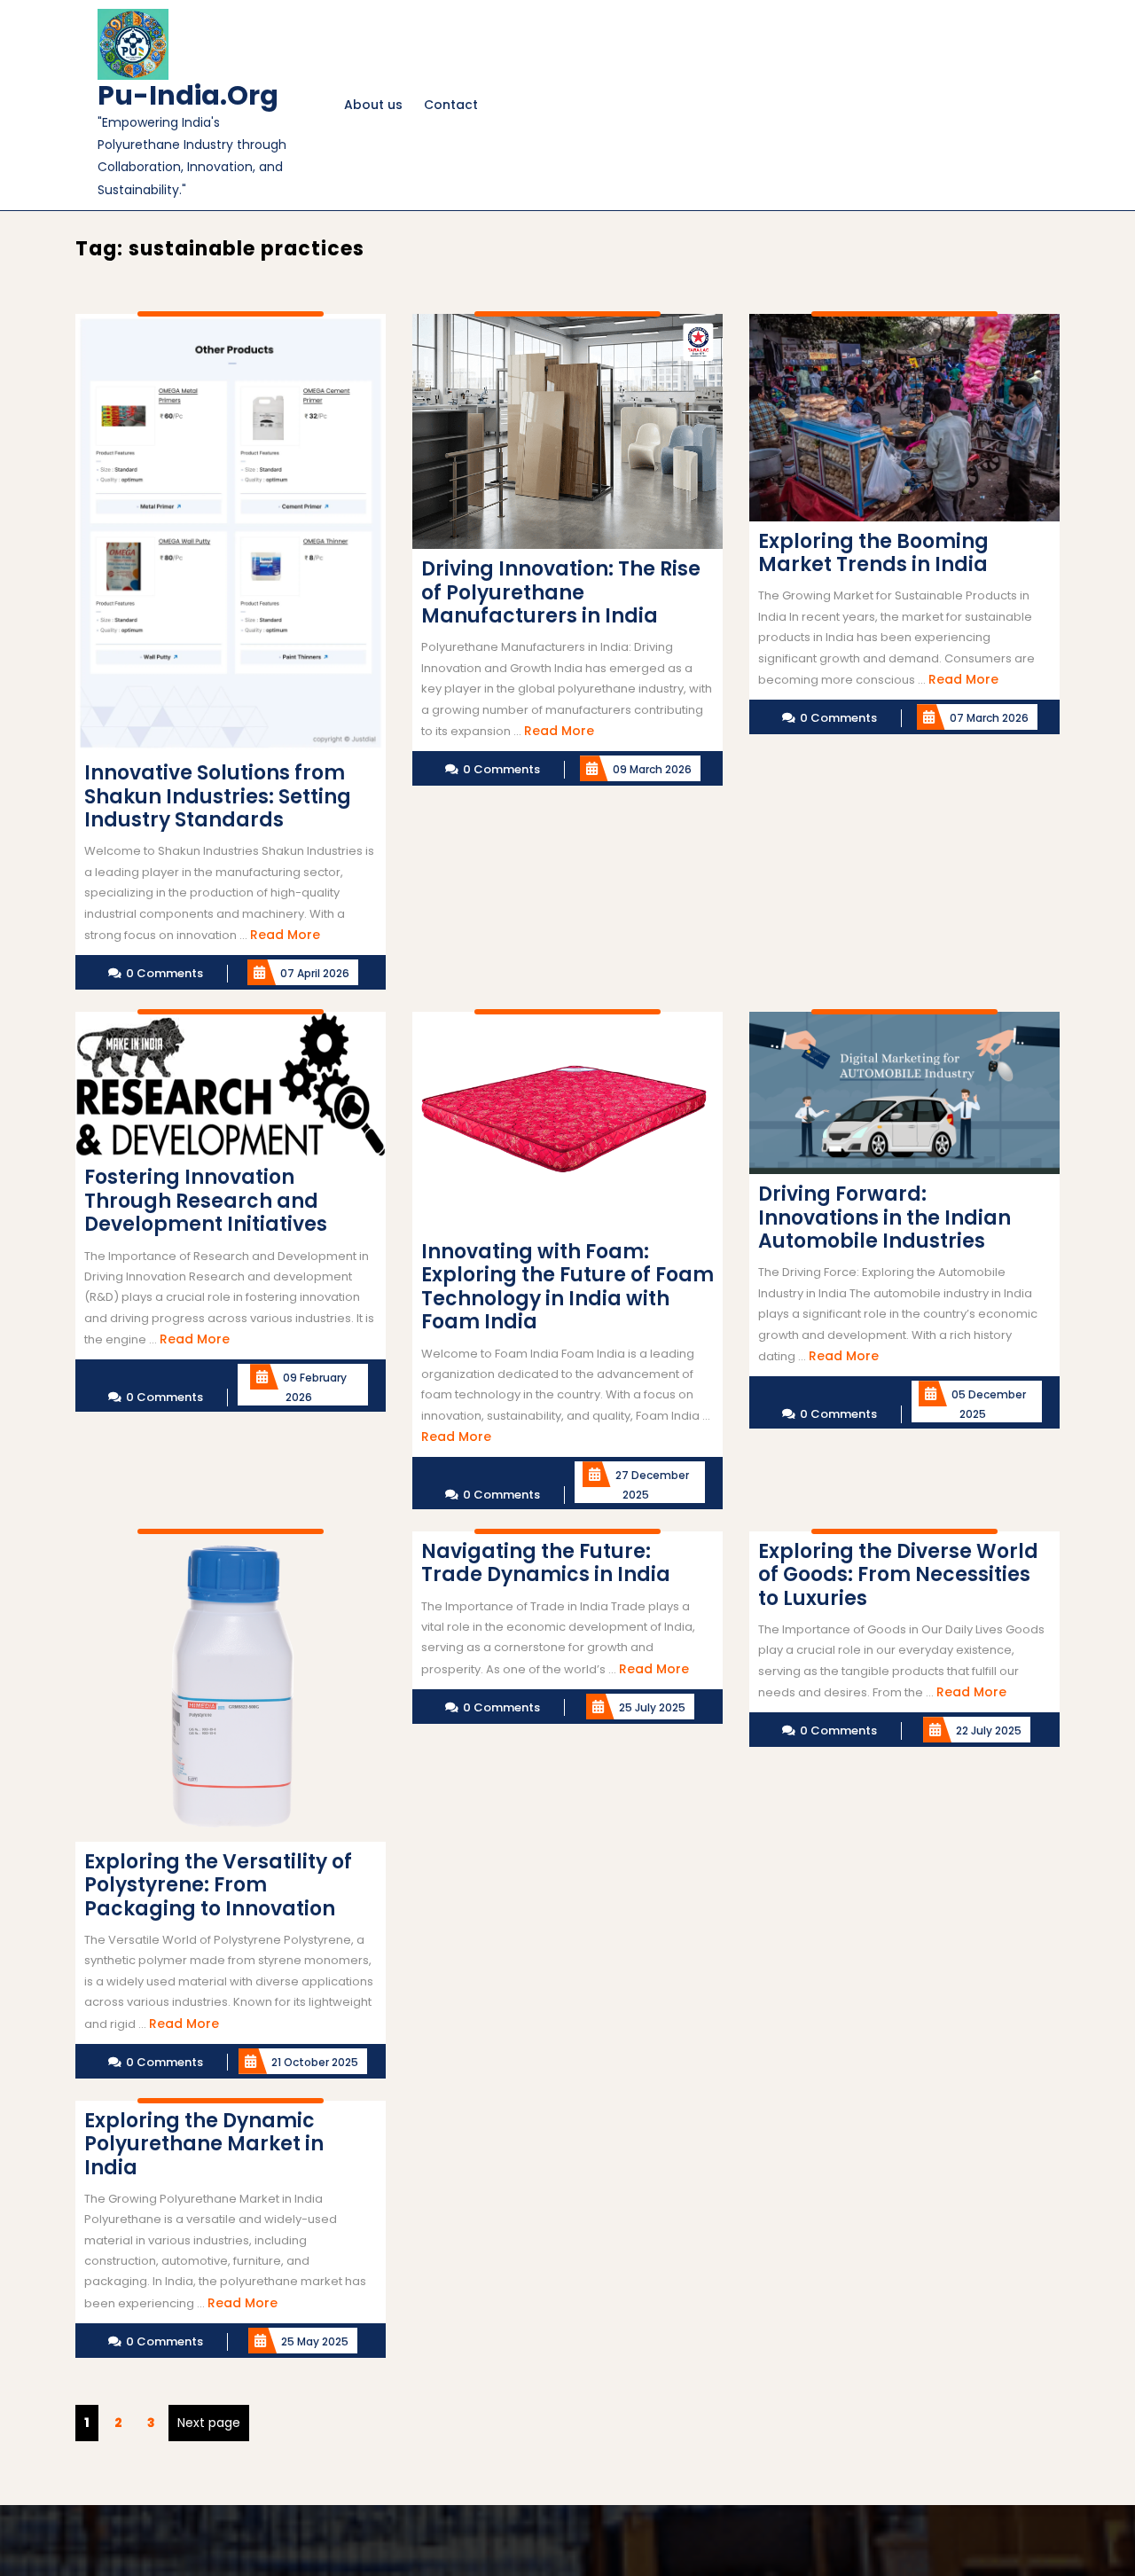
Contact (451, 105)
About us (373, 105)
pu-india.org (188, 95)
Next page (209, 2423)
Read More (285, 935)
